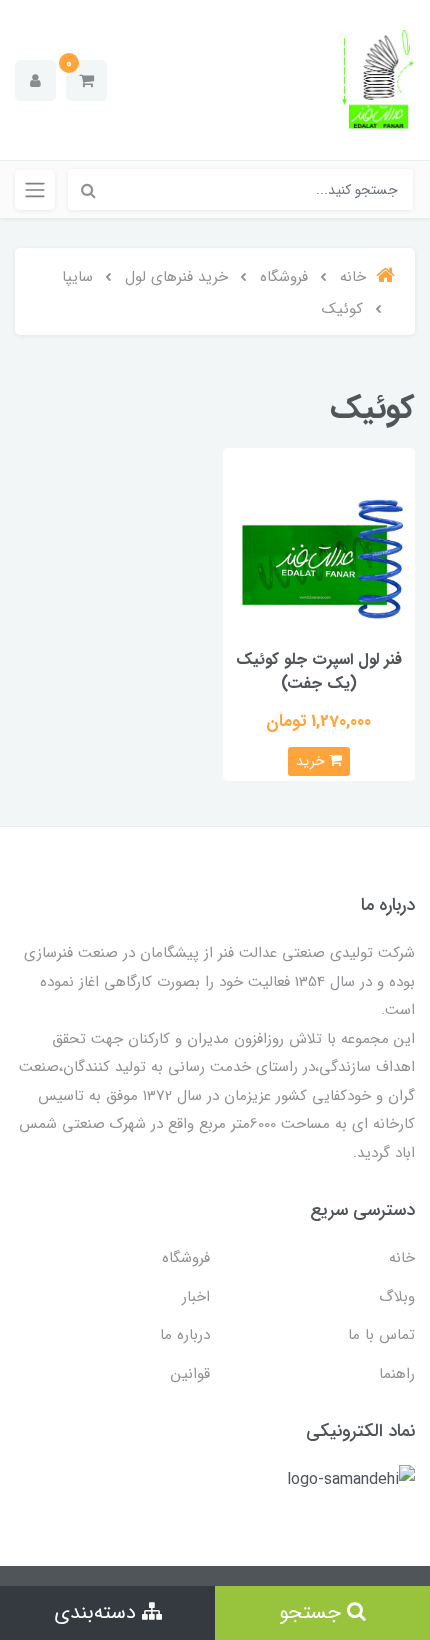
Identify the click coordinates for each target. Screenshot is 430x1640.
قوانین (190, 1374)
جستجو (313, 1612)
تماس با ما (381, 1335)
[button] (86, 80)
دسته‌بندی (98, 1612)
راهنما (397, 1374)
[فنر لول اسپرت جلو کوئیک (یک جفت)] (319, 543)
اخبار (196, 1297)
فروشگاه (186, 1258)
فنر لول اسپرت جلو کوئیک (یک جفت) (319, 671)
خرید (312, 761)
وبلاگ (397, 1297)
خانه (402, 1258)
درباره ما (185, 1335)
